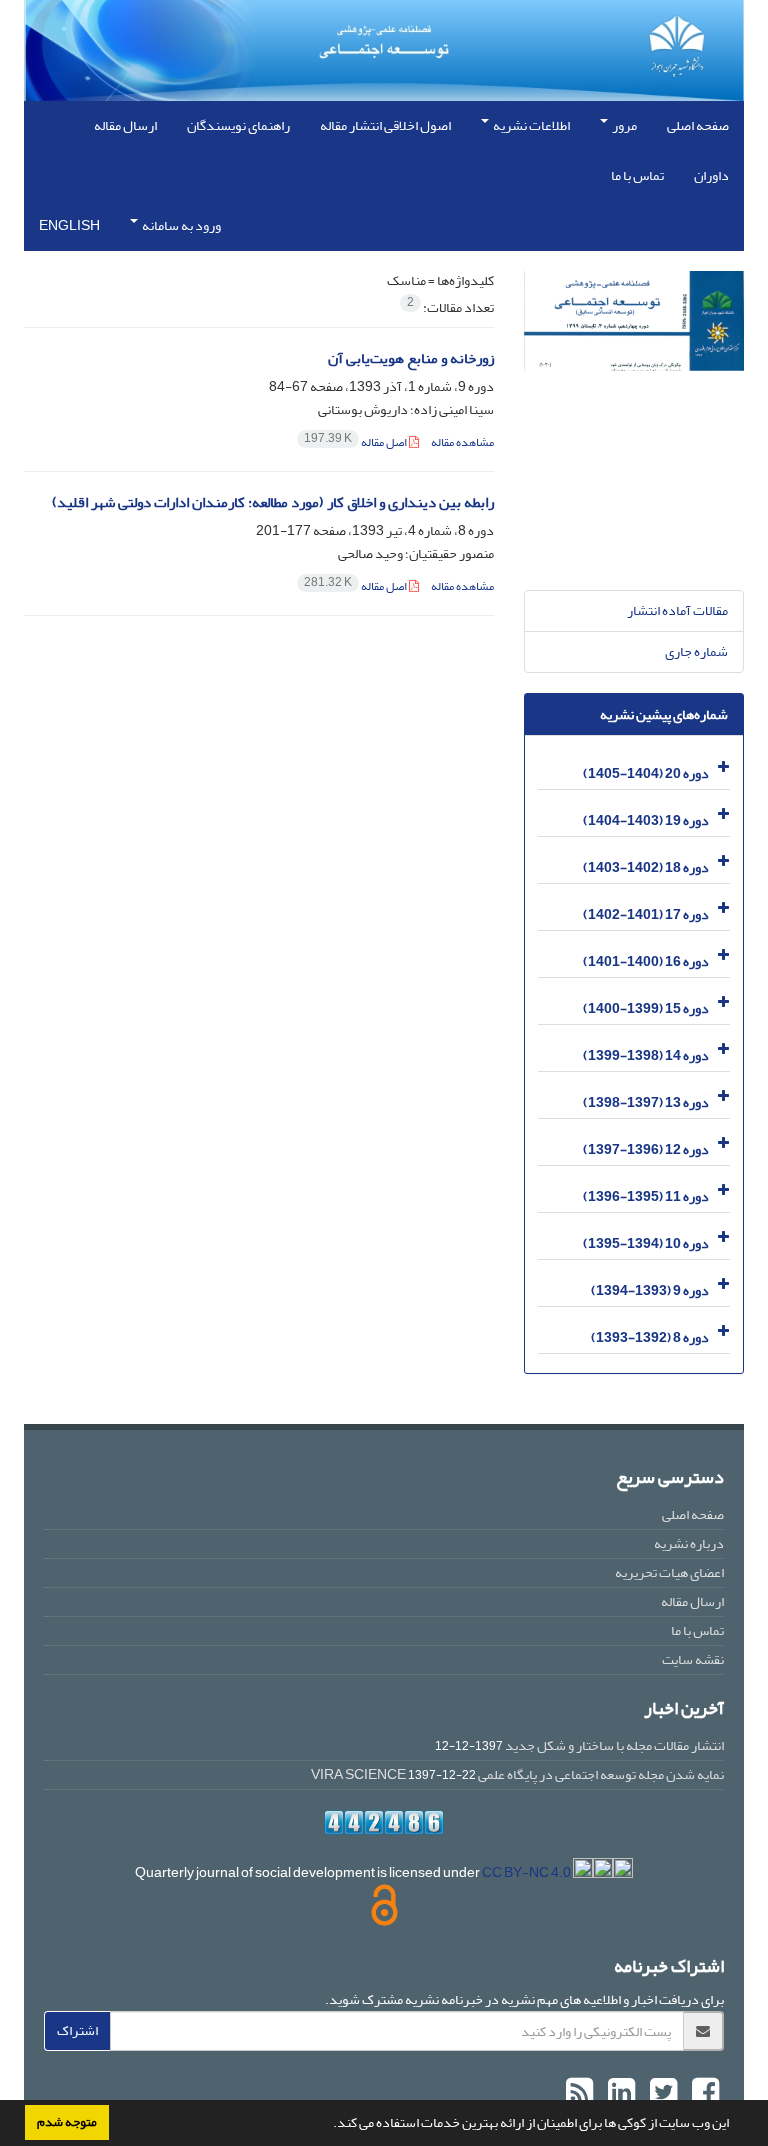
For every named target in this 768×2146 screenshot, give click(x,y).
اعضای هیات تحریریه (669, 1572)
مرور (623, 125)
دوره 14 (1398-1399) (646, 1055)
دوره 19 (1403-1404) (646, 820)
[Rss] (579, 2093)
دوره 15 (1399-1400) (646, 1008)
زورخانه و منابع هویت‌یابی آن (411, 358)
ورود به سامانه (180, 225)
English (69, 225)
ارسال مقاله (125, 125)
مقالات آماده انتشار (677, 610)
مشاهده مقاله (462, 442)
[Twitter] (661, 2093)
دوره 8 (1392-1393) (650, 1337)
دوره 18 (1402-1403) (646, 867)
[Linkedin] (619, 2093)
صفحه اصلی (698, 125)
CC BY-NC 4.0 (527, 1872)
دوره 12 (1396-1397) (646, 1149)
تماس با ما (637, 175)
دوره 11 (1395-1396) (646, 1196)
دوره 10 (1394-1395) (646, 1243)
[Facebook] (703, 2093)
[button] (328, 2125)
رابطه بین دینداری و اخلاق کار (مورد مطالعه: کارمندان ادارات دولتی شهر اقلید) (273, 502)
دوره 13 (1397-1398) (646, 1102)
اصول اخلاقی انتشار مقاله (385, 125)
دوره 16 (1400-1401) (646, 961)
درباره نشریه (689, 1543)
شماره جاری (696, 651)
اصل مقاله (356, 442)
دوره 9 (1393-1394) (650, 1290)
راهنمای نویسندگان (238, 125)
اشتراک (77, 2030)
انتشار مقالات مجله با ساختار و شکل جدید (614, 1745)
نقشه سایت (693, 1659)
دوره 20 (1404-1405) (646, 773)
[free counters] (384, 1822)
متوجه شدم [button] (67, 2122)
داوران (711, 175)
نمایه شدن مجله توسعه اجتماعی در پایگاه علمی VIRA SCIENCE (517, 1774)
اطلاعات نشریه (530, 125)
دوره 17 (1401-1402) (646, 914)
